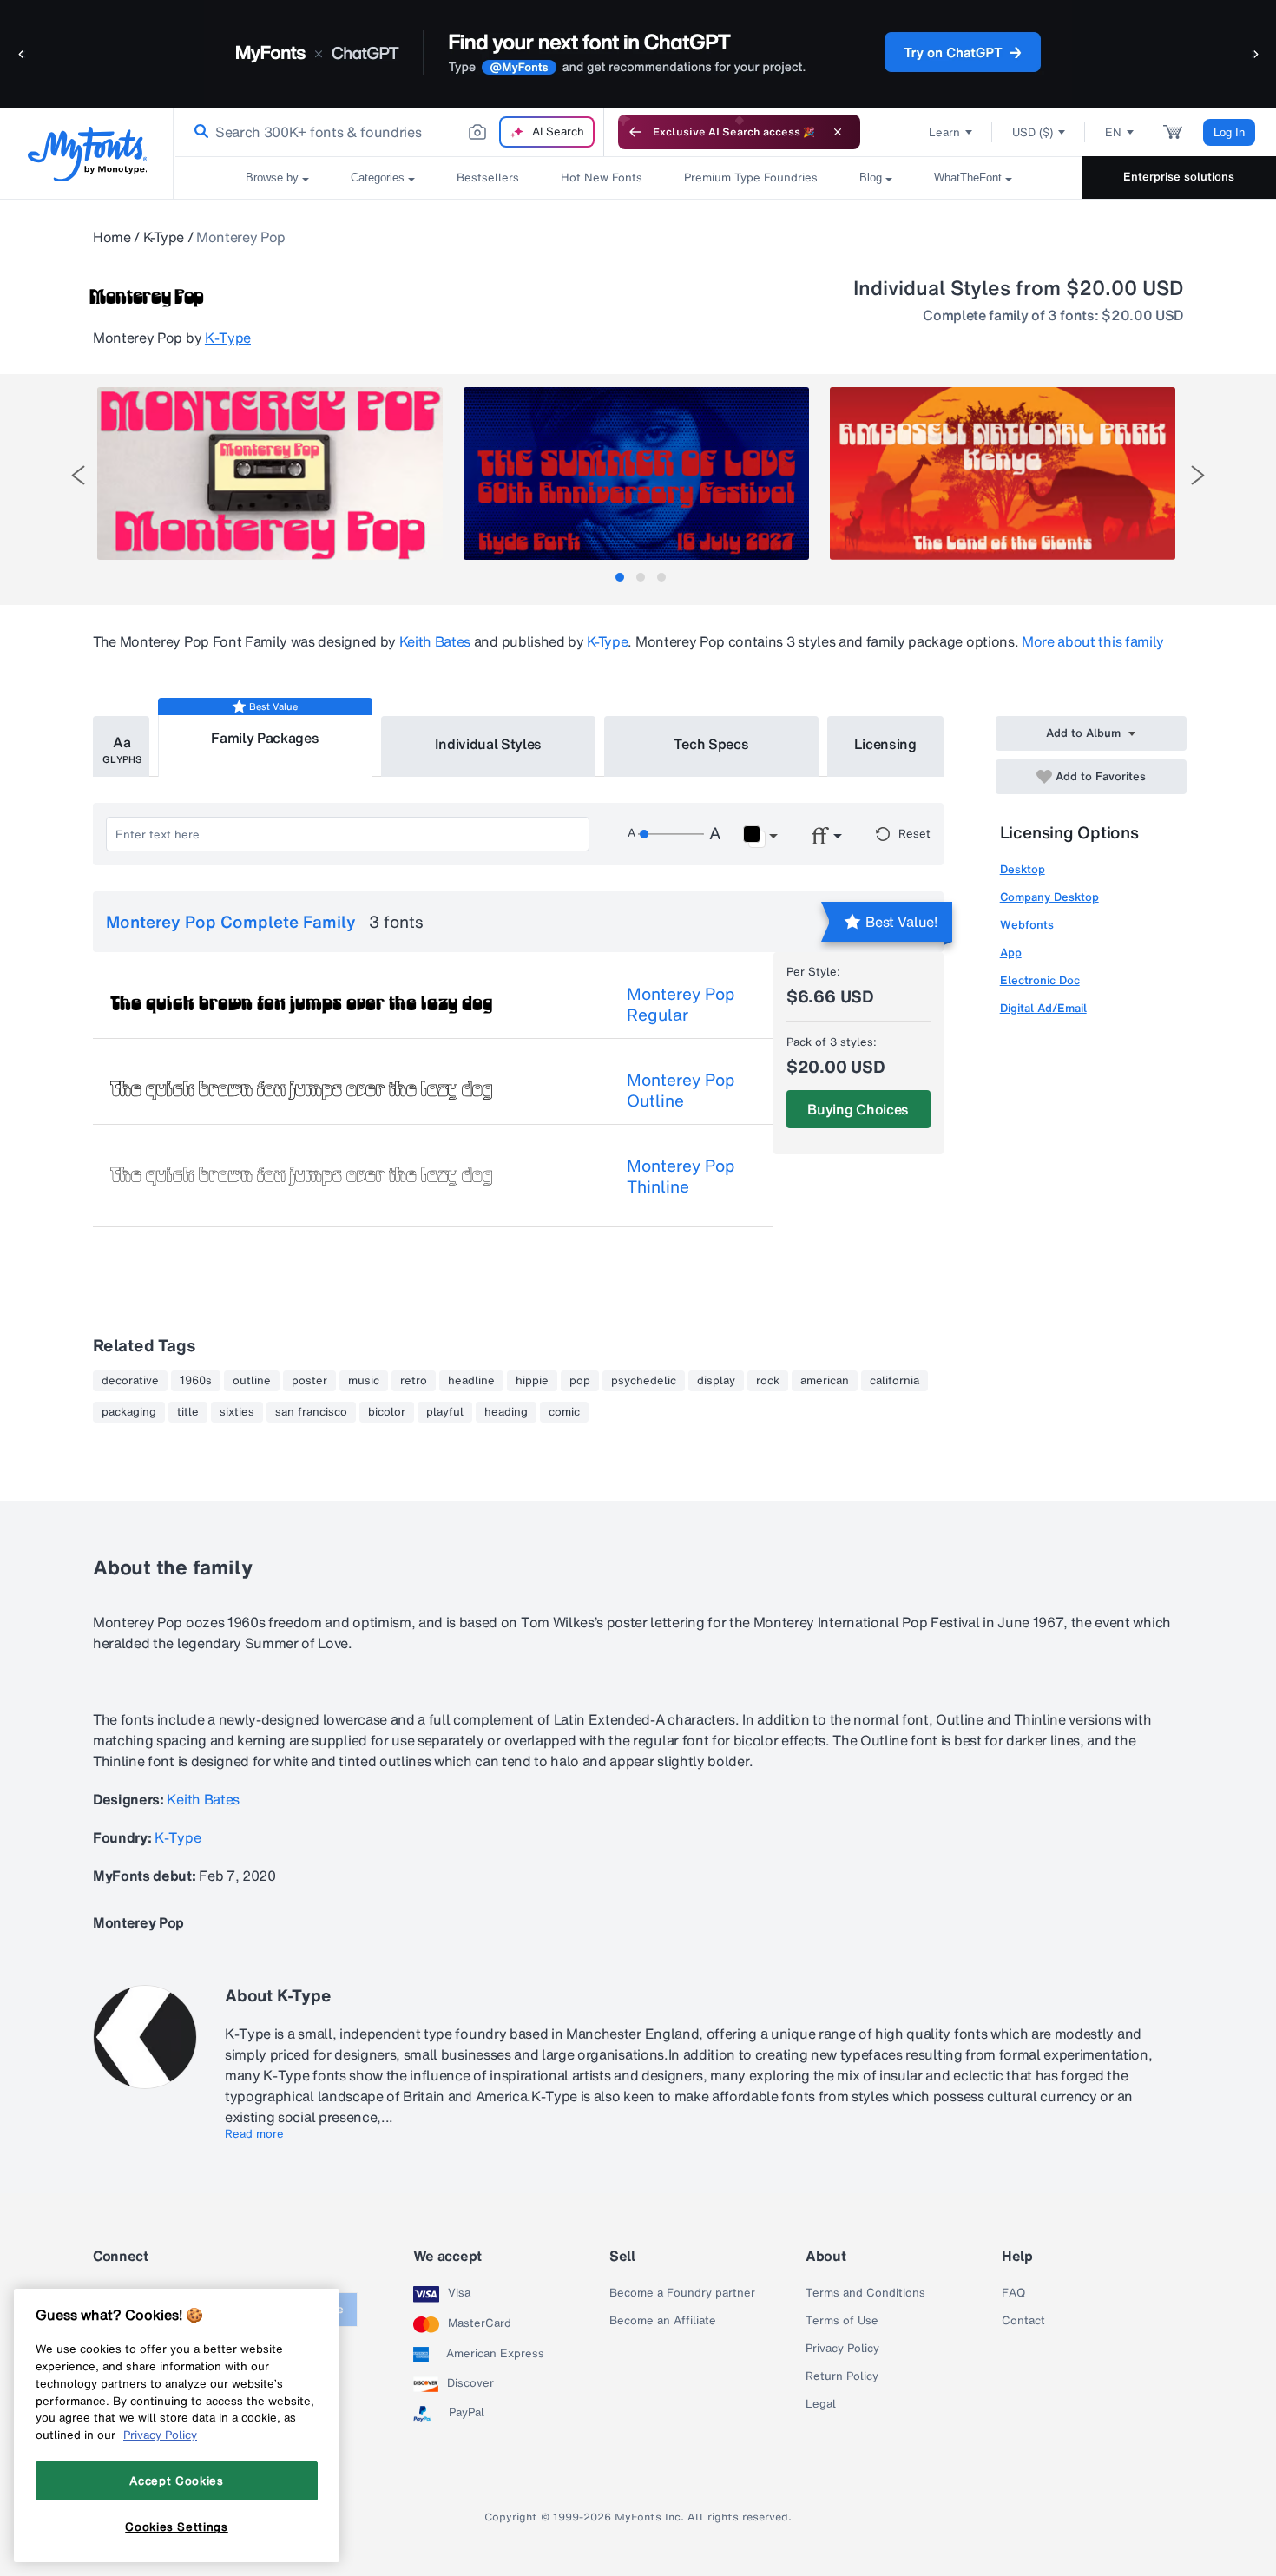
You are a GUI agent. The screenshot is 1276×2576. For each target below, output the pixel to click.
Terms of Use (842, 2321)
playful (445, 1412)
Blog (871, 177)
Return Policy (842, 2376)
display (716, 1381)
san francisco (311, 1412)
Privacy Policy (842, 2349)
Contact (1023, 2321)
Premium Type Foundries (751, 177)
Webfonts (1027, 925)
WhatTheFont (968, 177)
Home (112, 237)
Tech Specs (711, 744)
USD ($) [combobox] (1033, 132)
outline (252, 1381)
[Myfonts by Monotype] (87, 154)
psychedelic (644, 1381)
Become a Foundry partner (682, 2293)
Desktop (1023, 869)
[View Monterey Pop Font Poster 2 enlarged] (636, 473)
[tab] (620, 577)
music (364, 1381)
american (825, 1381)
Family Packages (265, 738)
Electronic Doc (1040, 980)
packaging (129, 1412)
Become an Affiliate (663, 2321)
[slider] (671, 834)
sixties (237, 1412)
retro (414, 1381)
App (1011, 953)
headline (471, 1381)
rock (768, 1381)
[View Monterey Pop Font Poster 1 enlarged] (270, 473)
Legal (821, 2404)
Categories (378, 177)
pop (580, 1381)
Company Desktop (1049, 897)
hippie (532, 1381)
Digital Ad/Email (1043, 1008)
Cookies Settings (177, 2527)
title (188, 1412)
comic (564, 1412)
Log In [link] (1229, 132)
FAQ (1013, 2293)
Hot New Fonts (602, 177)
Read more (254, 2134)
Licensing (885, 744)
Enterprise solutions (1179, 177)
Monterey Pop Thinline (681, 1176)
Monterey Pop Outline (681, 1090)
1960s (196, 1381)
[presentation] (78, 475)
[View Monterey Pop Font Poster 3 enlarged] (1003, 473)
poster (309, 1381)
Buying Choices (858, 1109)
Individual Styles (489, 744)
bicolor (387, 1412)
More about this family (1093, 641)
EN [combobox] (1113, 132)
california (895, 1381)
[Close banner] (838, 132)
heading (506, 1412)
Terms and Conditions (865, 2293)
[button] (22, 53)
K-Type (164, 237)
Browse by (272, 177)
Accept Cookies (176, 2481)
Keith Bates (435, 641)
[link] (198, 132)
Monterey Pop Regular (681, 1004)
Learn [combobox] (944, 132)
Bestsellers (488, 177)
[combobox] (389, 132)
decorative (130, 1381)
